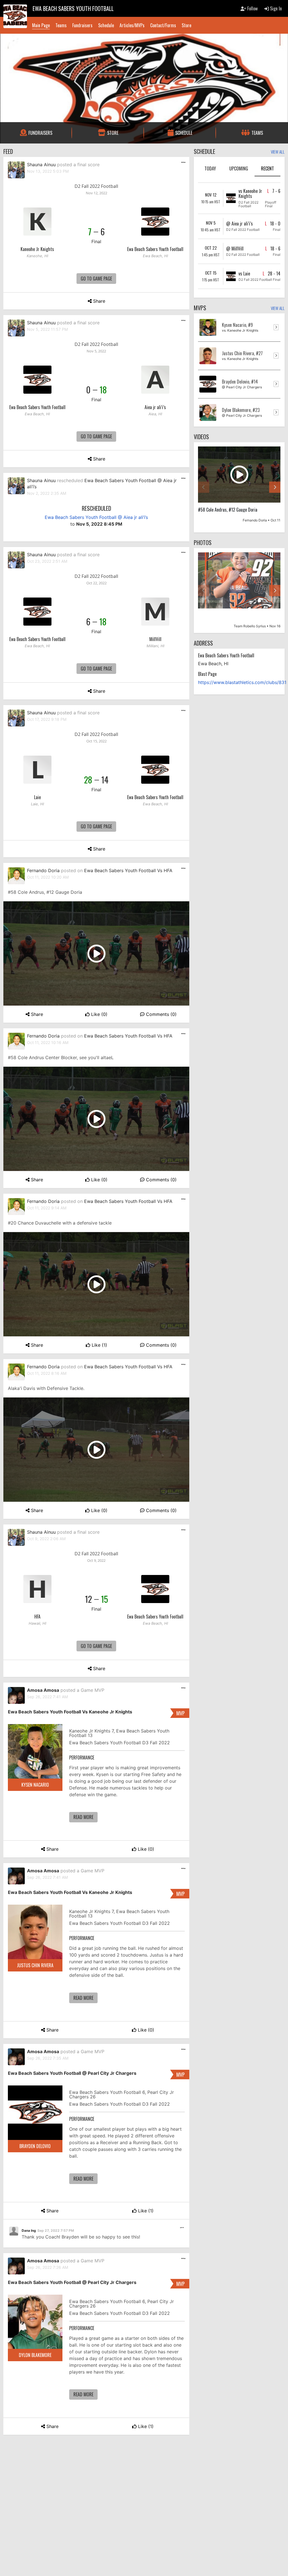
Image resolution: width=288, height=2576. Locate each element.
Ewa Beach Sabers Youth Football (155, 249)
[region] (239, 487)
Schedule (106, 25)
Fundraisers (82, 25)
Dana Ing (29, 2230)
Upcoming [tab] (239, 168)
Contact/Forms (163, 25)
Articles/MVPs (132, 25)
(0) (99, 1014)
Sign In (275, 8)
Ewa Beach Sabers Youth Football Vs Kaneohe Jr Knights (70, 1712)
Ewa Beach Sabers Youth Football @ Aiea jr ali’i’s (96, 517)
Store (186, 25)
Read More (83, 1817)
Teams (61, 25)
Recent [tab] (267, 168)
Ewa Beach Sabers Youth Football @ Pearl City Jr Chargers (72, 2073)
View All (278, 152)
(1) (99, 1345)
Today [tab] (210, 168)
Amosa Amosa (43, 1690)
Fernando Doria (43, 870)
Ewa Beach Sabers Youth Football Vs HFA (128, 870)
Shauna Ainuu (41, 165)
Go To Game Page (96, 279)
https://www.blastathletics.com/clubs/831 (242, 682)
